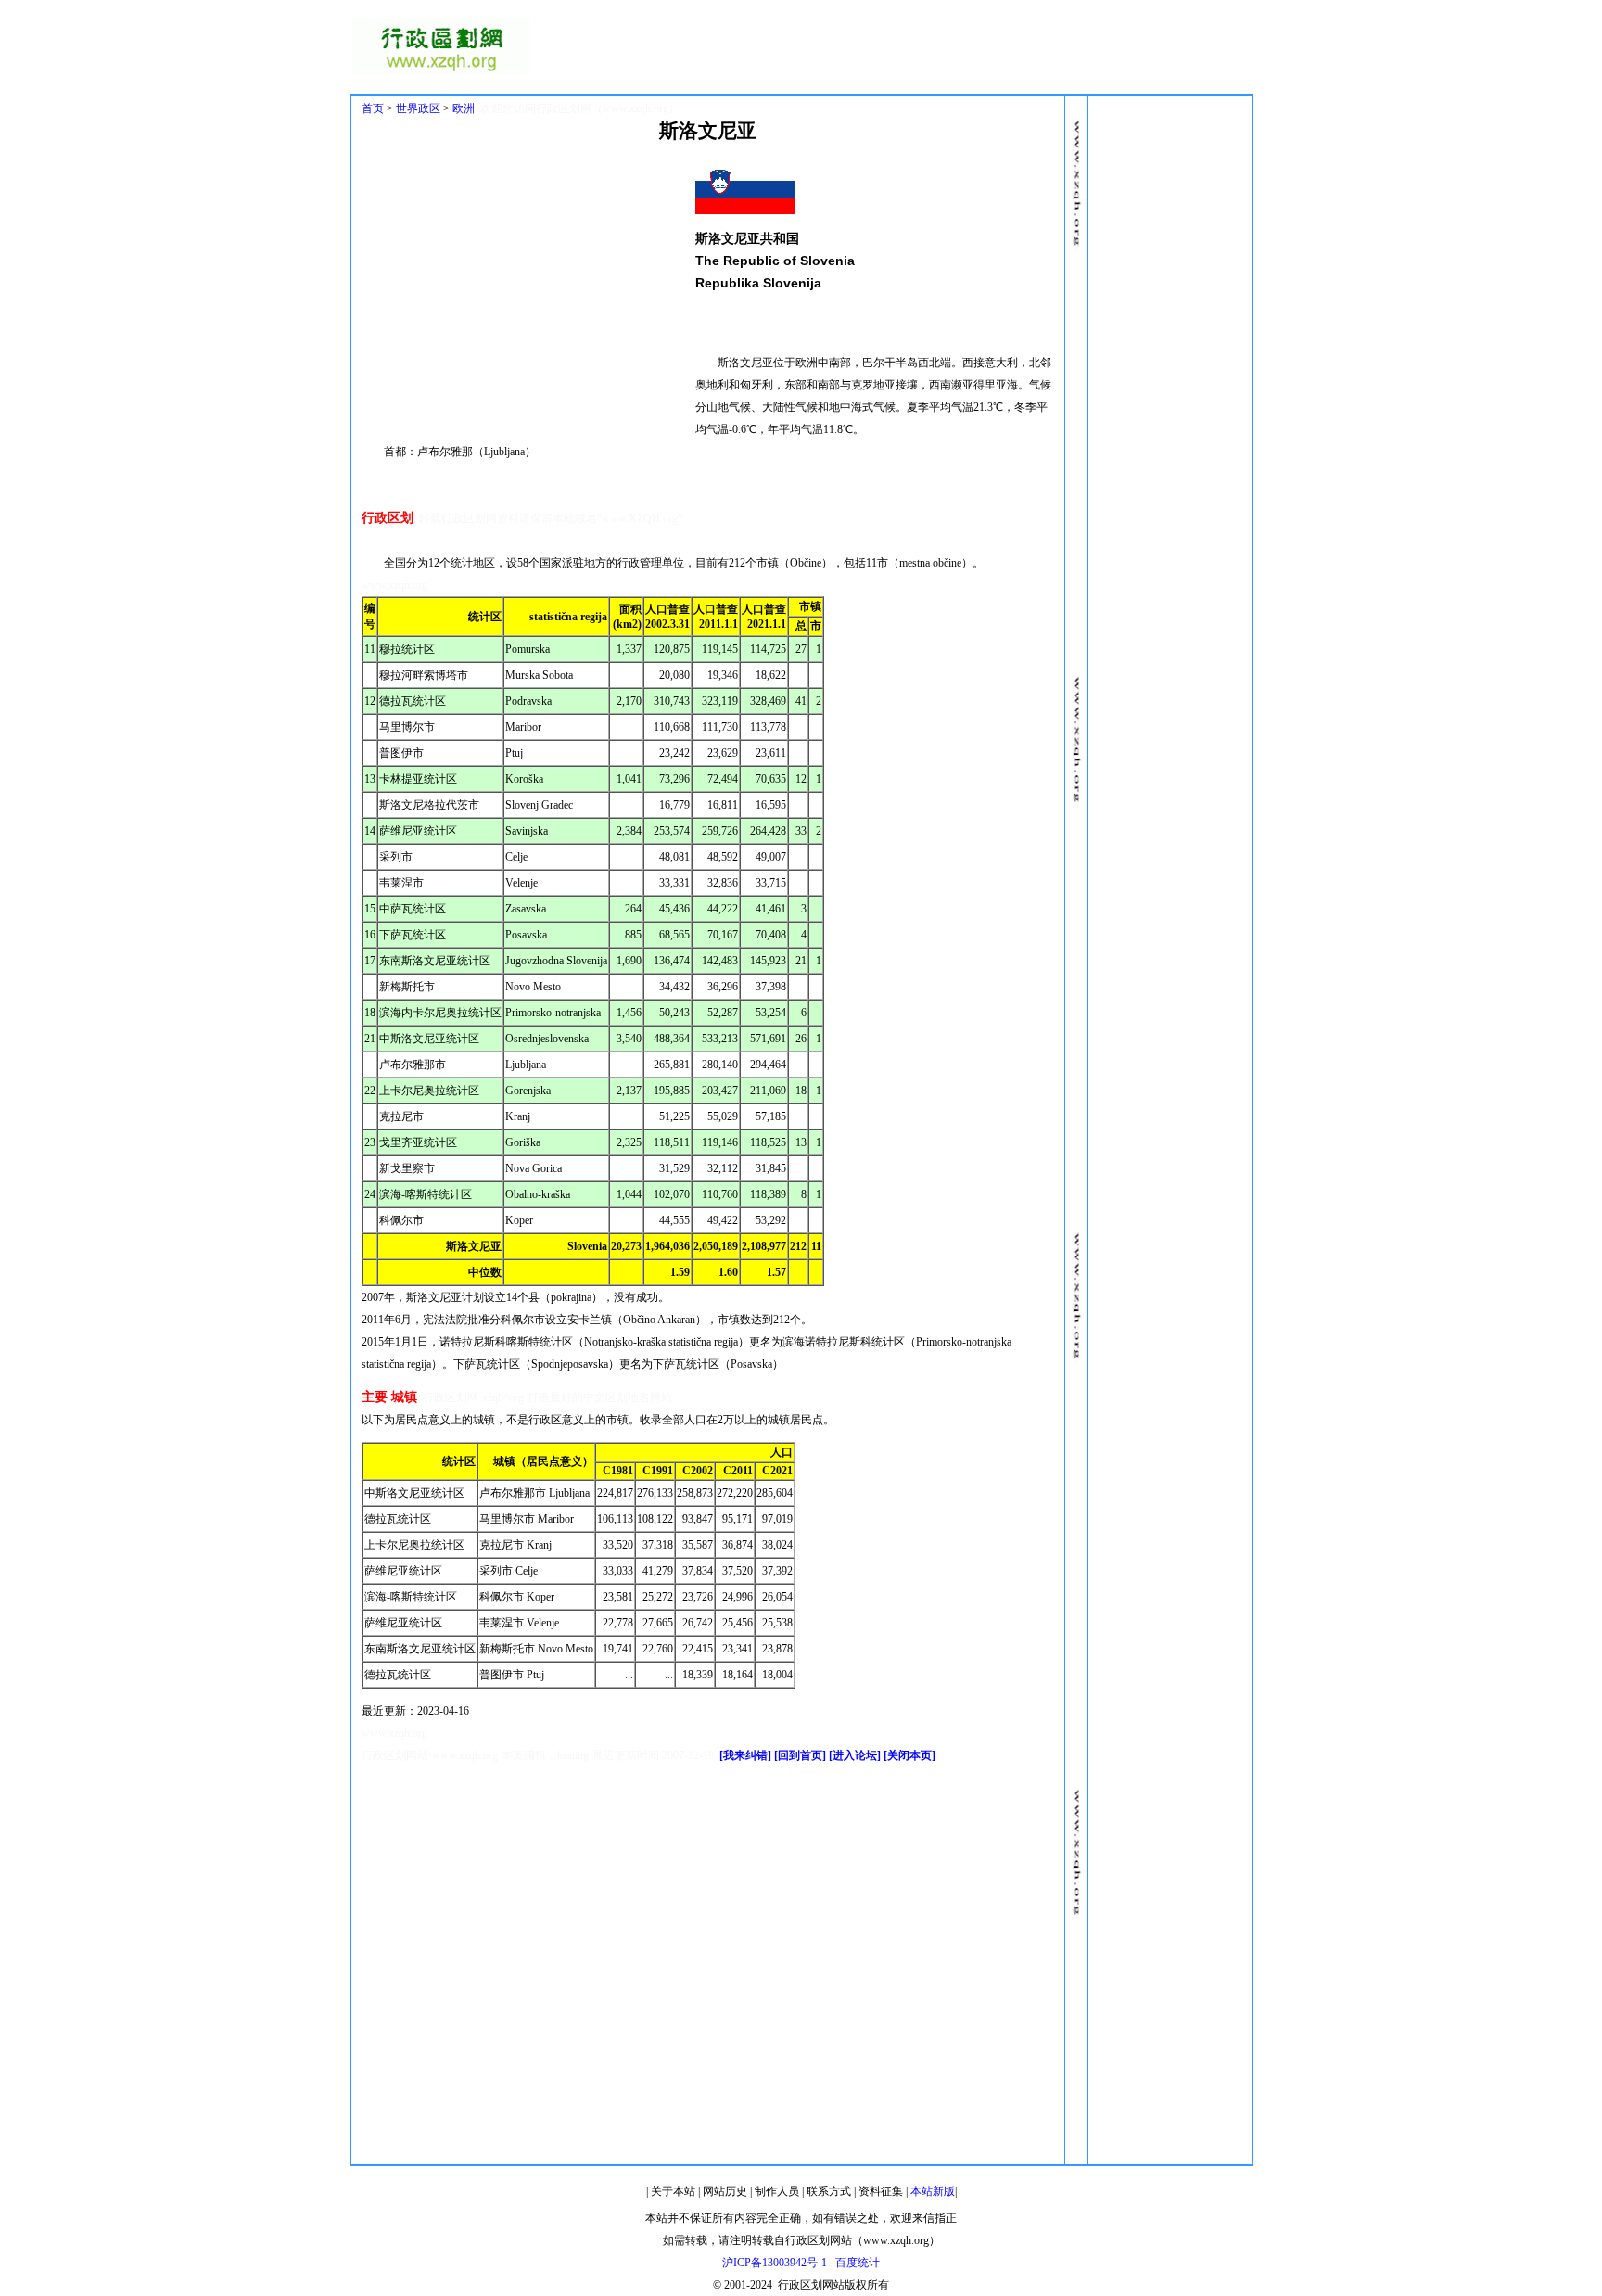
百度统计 (858, 2263)
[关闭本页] (909, 1755)
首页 (373, 108)
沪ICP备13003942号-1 (775, 2263)
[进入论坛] (855, 1755)
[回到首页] (800, 1755)
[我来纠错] (745, 1755)
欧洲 (464, 108)
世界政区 (418, 108)
